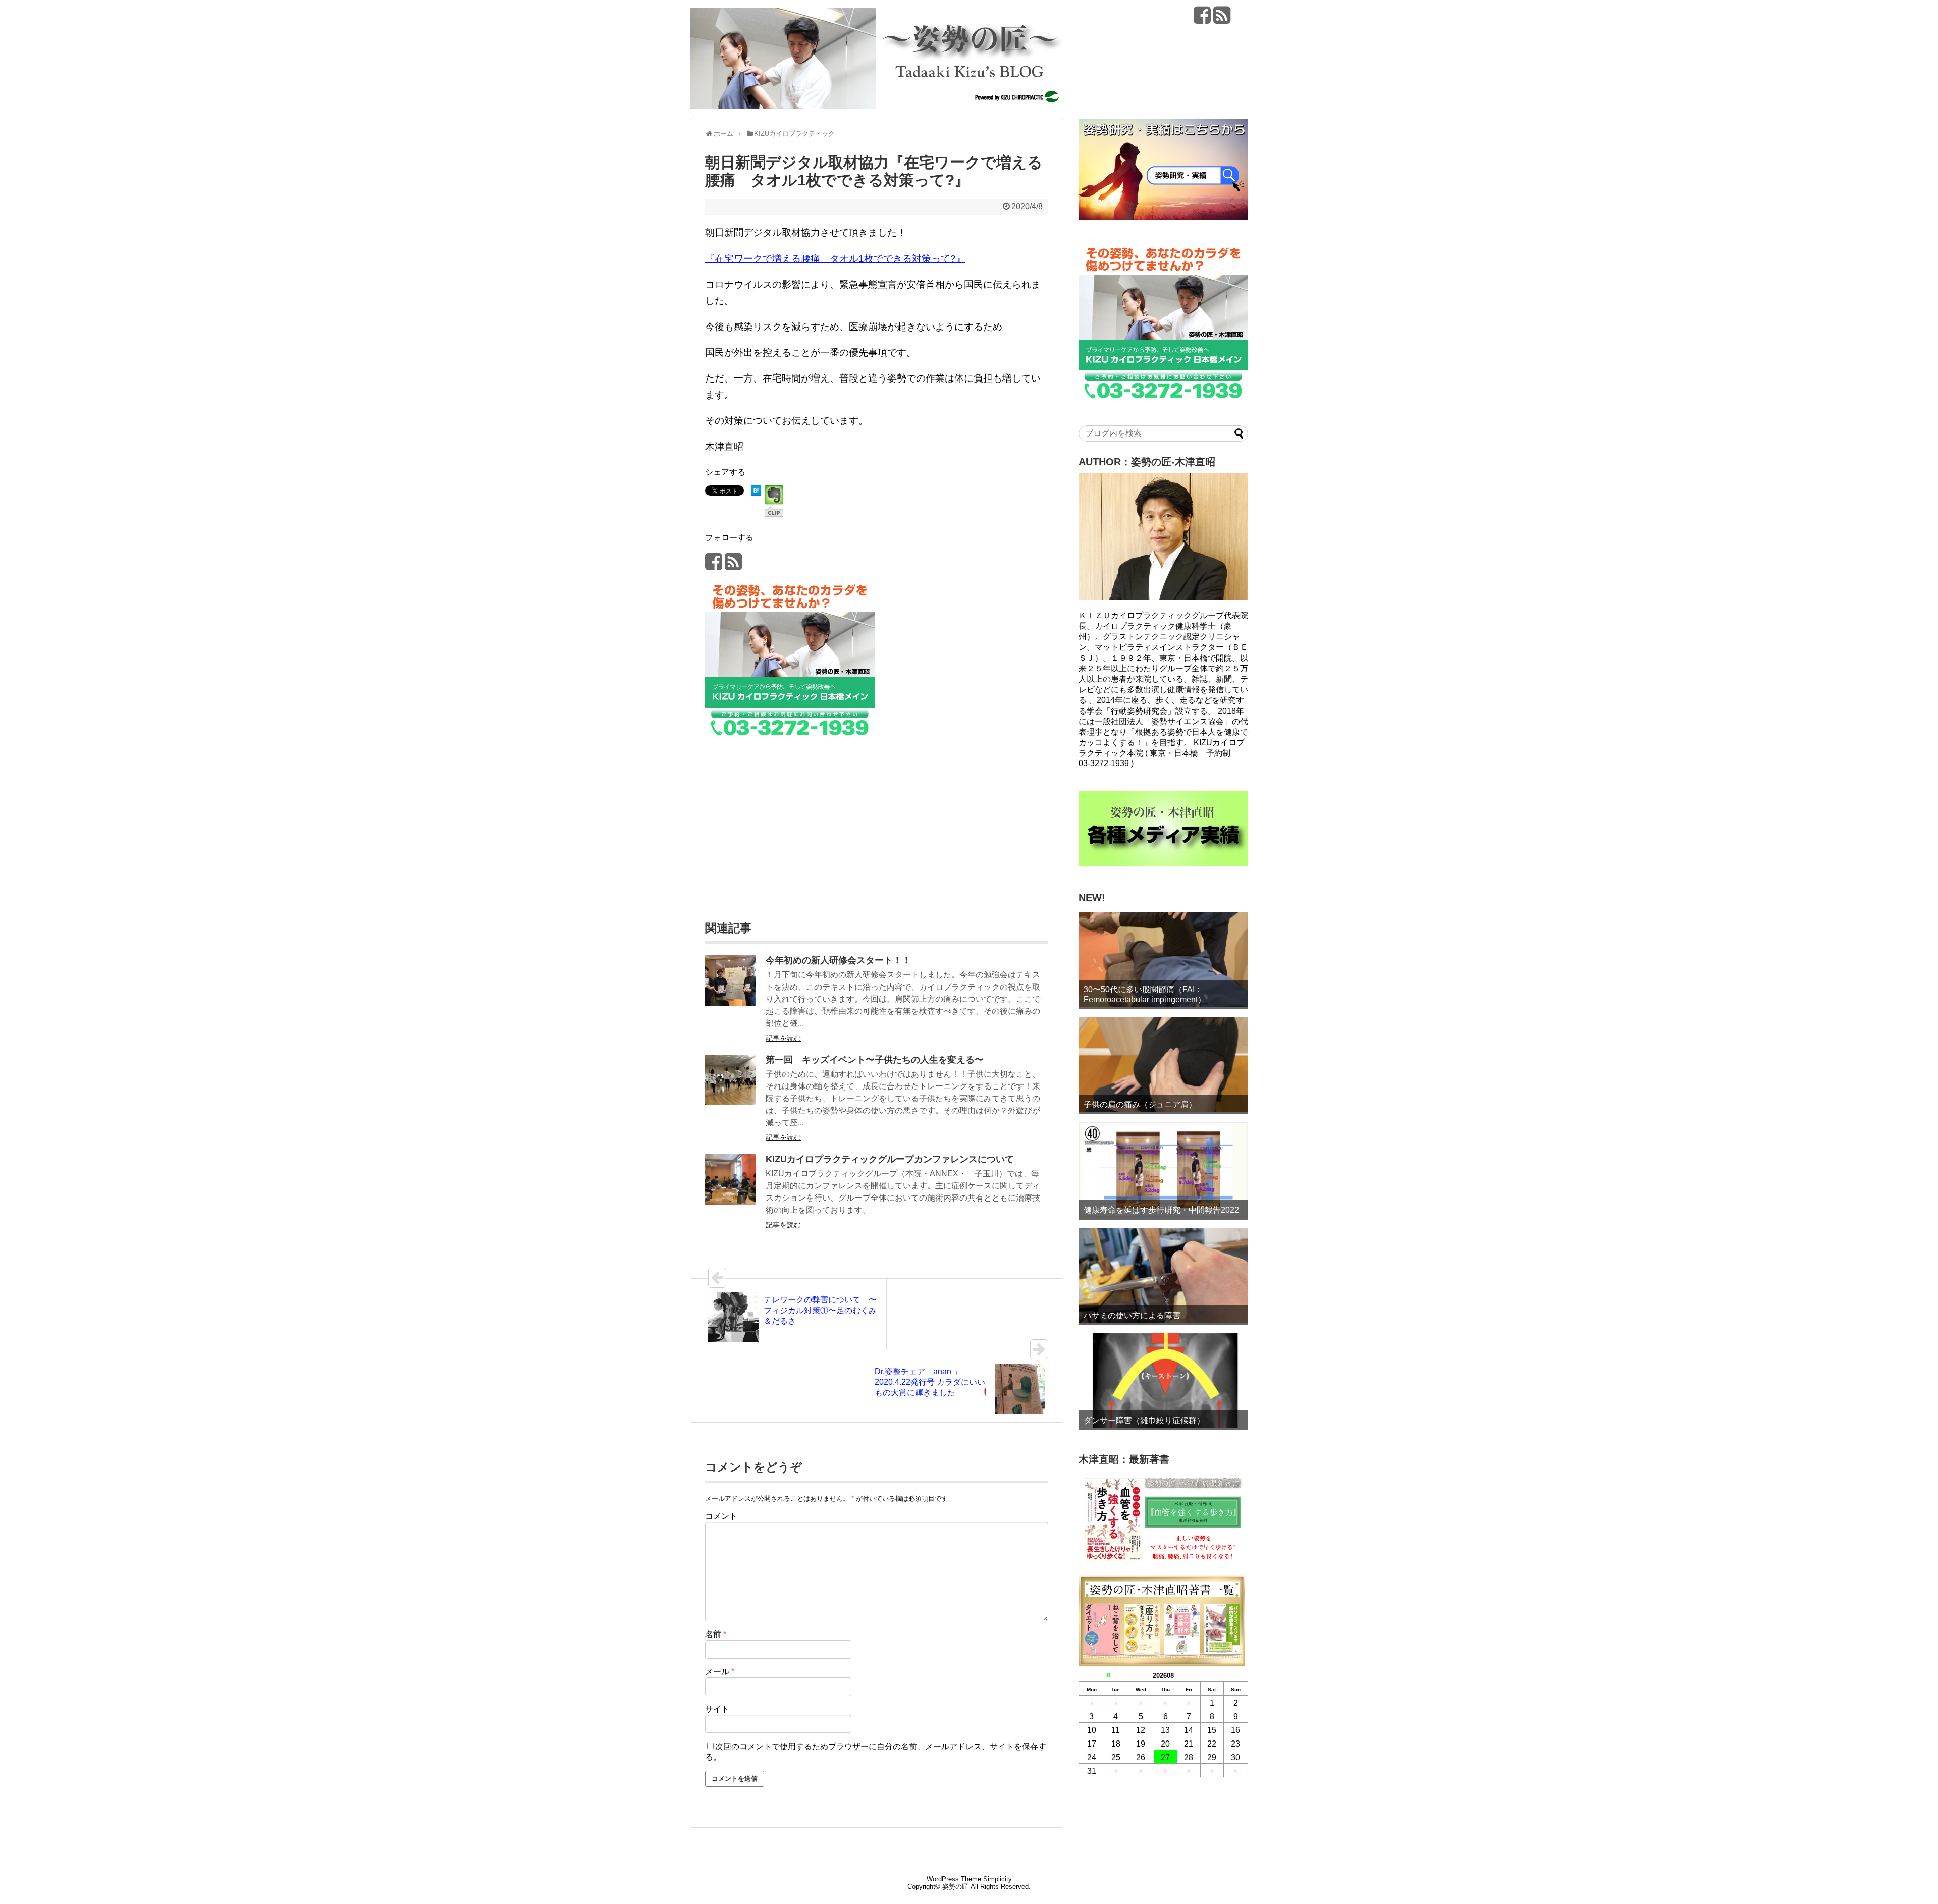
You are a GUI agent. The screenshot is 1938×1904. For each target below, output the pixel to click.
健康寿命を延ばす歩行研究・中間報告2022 (1161, 1210)
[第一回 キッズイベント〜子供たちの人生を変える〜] (730, 1102)
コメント (721, 1516)
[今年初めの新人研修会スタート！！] (730, 1003)
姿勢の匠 (955, 1887)
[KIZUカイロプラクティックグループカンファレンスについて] (730, 1202)
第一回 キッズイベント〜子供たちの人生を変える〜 (875, 1060)
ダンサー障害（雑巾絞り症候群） (1144, 1420)
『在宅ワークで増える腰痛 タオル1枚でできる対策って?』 (835, 259)
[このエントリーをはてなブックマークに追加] (756, 492)
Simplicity (998, 1879)
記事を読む (783, 1038)
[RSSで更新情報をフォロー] (1222, 19)
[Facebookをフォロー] (1202, 19)
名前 (716, 1634)
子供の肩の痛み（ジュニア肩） (1140, 1104)
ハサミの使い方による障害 (1132, 1315)
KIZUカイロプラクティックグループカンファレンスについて (890, 1159)
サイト (717, 1709)
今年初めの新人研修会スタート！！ (838, 960)
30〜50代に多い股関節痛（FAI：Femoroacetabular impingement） (1145, 994)
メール (720, 1672)
